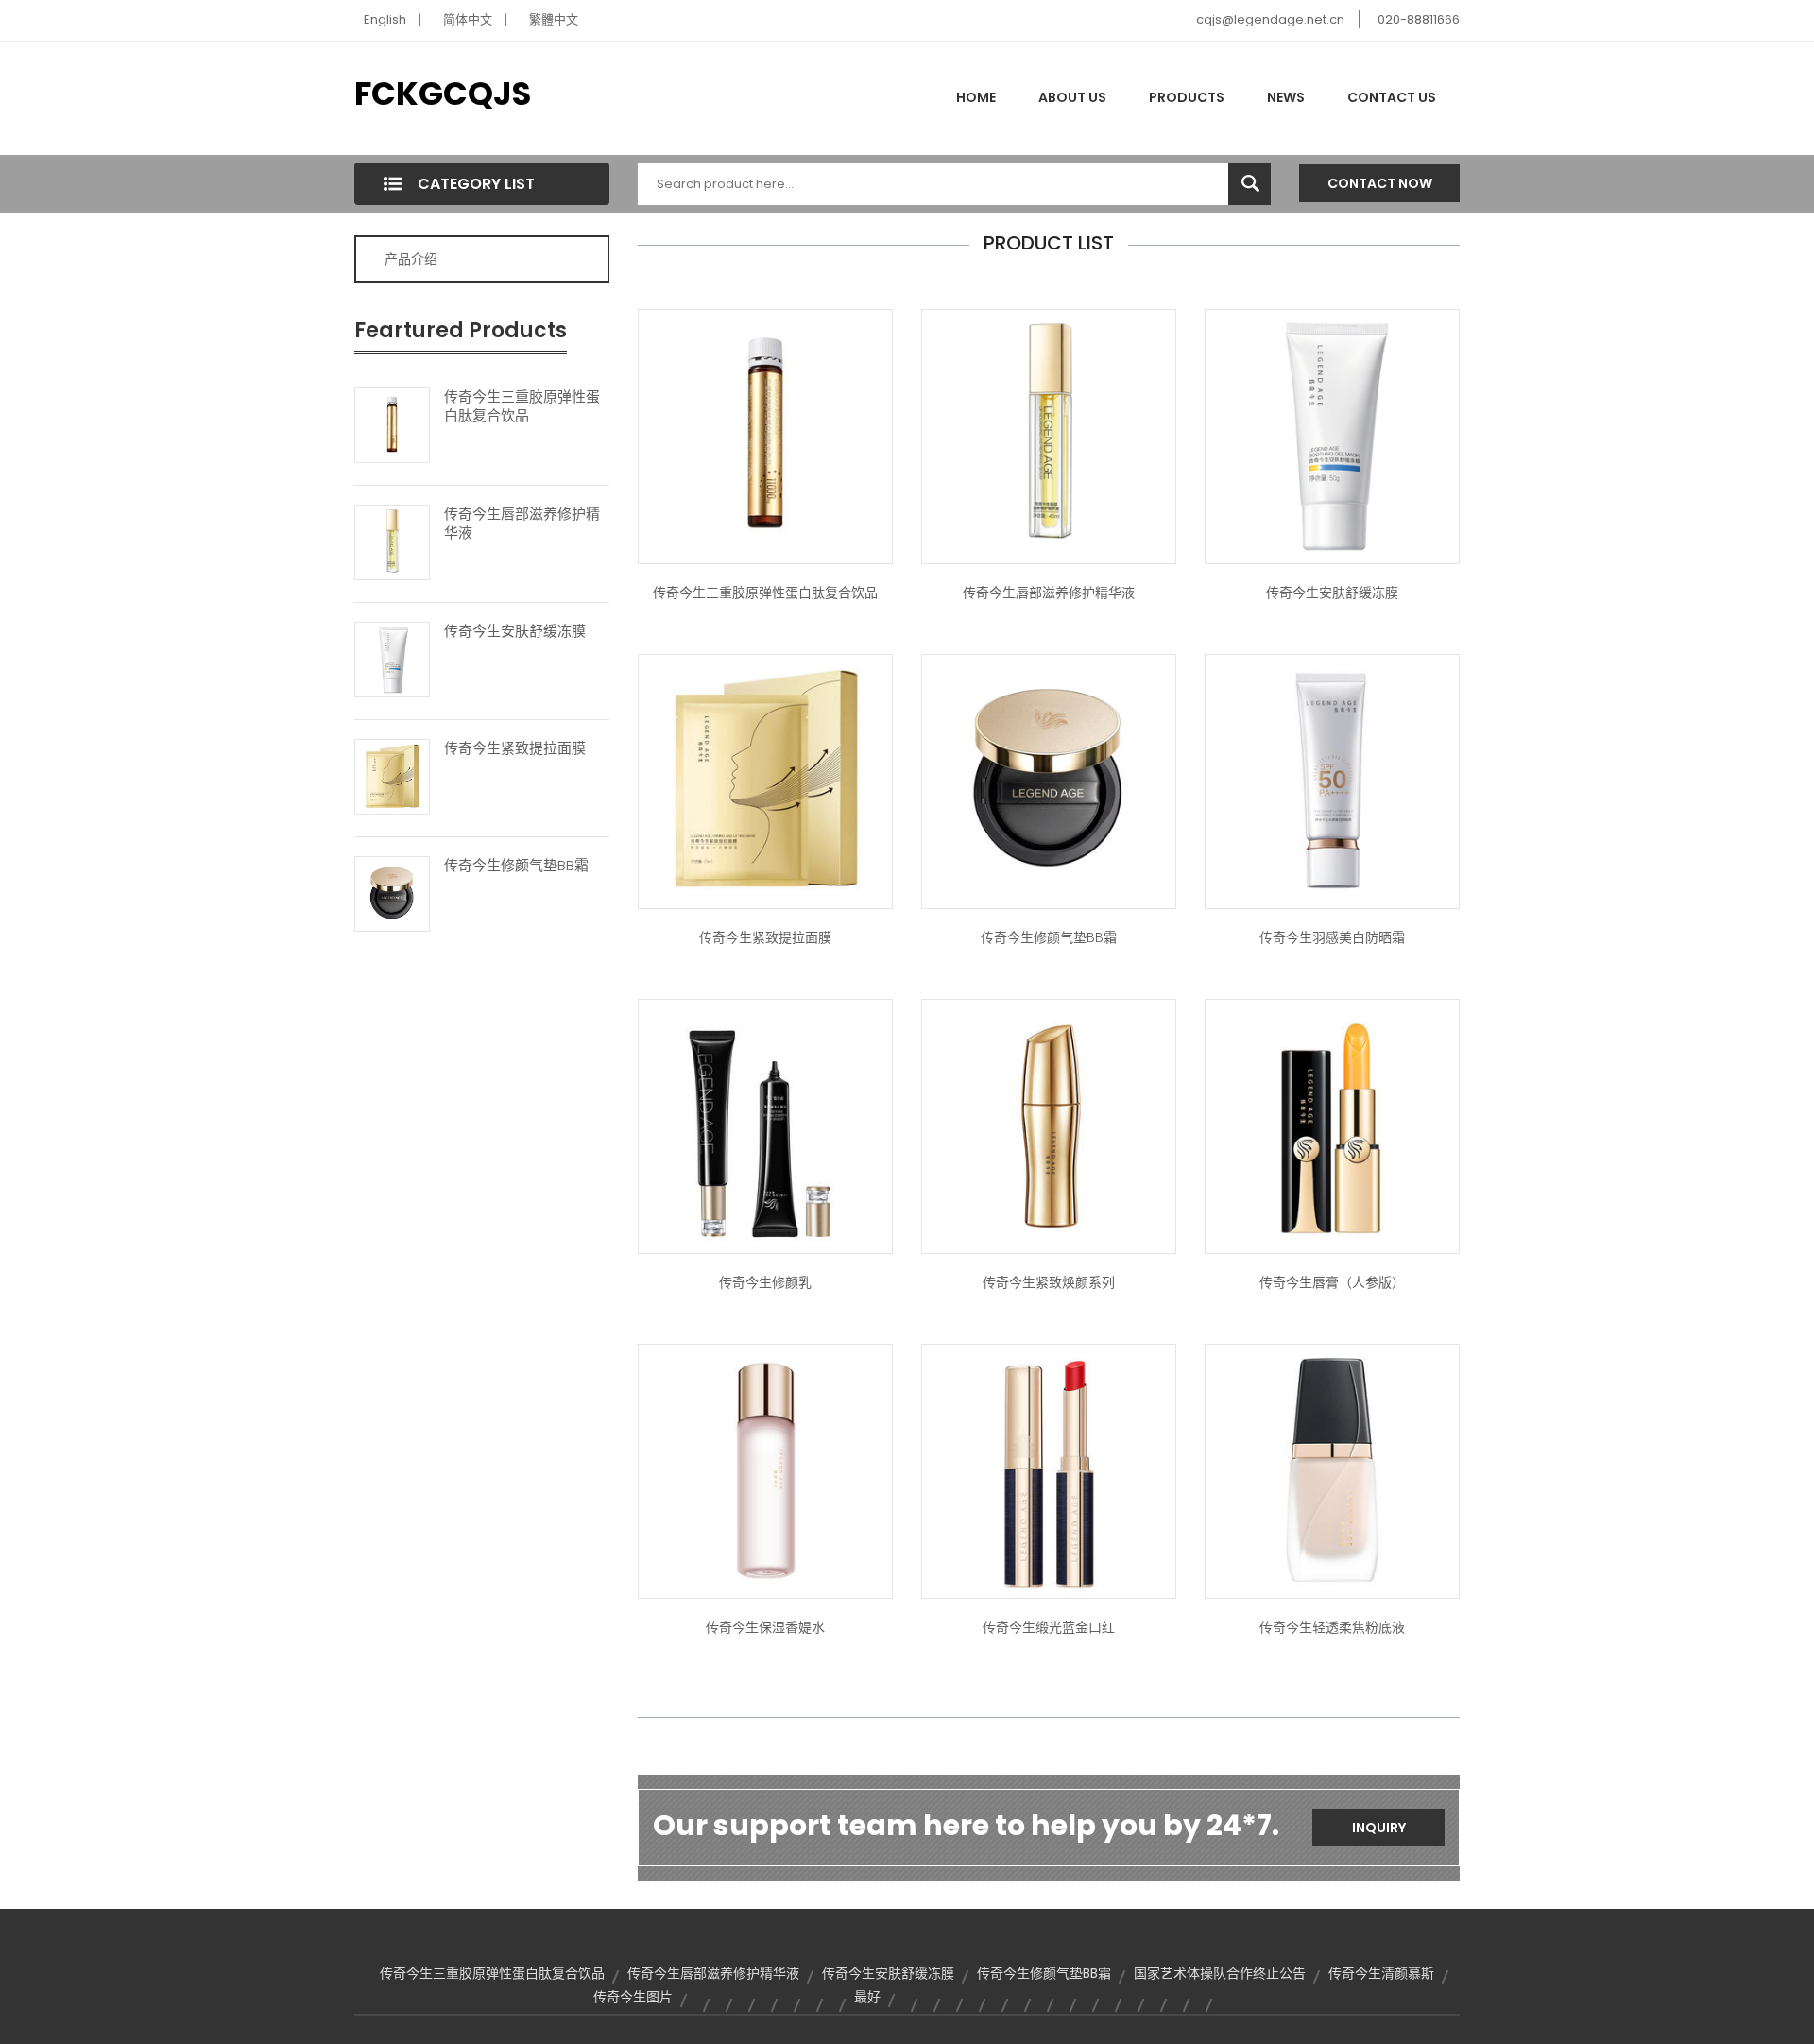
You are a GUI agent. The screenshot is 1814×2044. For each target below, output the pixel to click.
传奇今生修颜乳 (765, 1282)
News (1286, 97)
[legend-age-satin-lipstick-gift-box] (1049, 1469)
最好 (867, 1997)
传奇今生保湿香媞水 (765, 1627)
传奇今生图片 (633, 1997)
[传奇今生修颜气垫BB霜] (392, 892)
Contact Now (1380, 183)
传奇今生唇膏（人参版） (1332, 1282)
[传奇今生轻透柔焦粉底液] (1332, 1469)
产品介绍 (411, 259)
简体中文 (468, 19)
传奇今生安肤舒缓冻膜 (515, 631)
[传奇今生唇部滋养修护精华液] (392, 541)
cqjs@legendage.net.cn (1270, 19)
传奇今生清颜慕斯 (1381, 1973)
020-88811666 (1419, 19)
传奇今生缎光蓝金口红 (1049, 1627)
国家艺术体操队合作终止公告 (1220, 1973)
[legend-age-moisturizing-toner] (765, 1469)
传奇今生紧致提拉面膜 (515, 748)
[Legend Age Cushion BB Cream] (1049, 780)
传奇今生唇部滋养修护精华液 (522, 524)
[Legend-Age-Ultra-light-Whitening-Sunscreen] (1332, 780)
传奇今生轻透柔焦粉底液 (1332, 1627)
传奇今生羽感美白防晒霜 (1332, 937)
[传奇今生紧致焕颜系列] (1049, 1125)
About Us (1072, 97)
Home (976, 97)
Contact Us (1392, 97)
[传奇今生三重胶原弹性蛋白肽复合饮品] (392, 423)
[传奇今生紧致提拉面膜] (392, 775)
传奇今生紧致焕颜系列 (1049, 1282)
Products (1187, 97)
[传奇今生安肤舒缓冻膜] (392, 658)
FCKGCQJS (443, 94)
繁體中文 (554, 19)
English (385, 19)
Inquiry (1379, 1828)
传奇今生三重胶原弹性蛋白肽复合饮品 (522, 406)
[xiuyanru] (765, 1125)
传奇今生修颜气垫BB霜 (516, 866)
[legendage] (1332, 1125)
